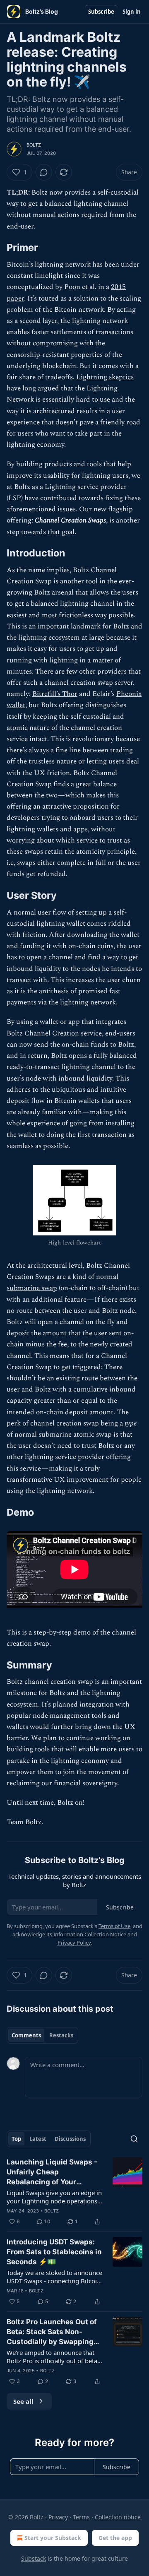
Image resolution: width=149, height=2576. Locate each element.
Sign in (132, 12)
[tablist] (42, 2035)
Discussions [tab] (70, 2139)
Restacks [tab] (61, 2035)
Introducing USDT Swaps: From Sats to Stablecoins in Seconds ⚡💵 (54, 2252)
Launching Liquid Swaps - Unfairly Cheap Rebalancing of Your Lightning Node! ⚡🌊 (52, 2172)
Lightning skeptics (105, 377)
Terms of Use (114, 1926)
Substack (34, 2558)
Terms (81, 2517)
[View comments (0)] (44, 172)
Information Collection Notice (90, 1934)
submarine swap (32, 1288)
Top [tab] (16, 2139)
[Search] (134, 2139)
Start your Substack (53, 2538)
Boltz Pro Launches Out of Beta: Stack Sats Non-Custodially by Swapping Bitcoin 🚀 (52, 2332)
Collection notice (118, 2517)
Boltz (34, 145)
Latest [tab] (38, 2139)
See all (23, 2401)
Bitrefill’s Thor (55, 694)
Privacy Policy (74, 1943)
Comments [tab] (26, 2035)
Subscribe (101, 12)
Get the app (115, 2538)
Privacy (58, 2517)
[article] (74, 2192)
